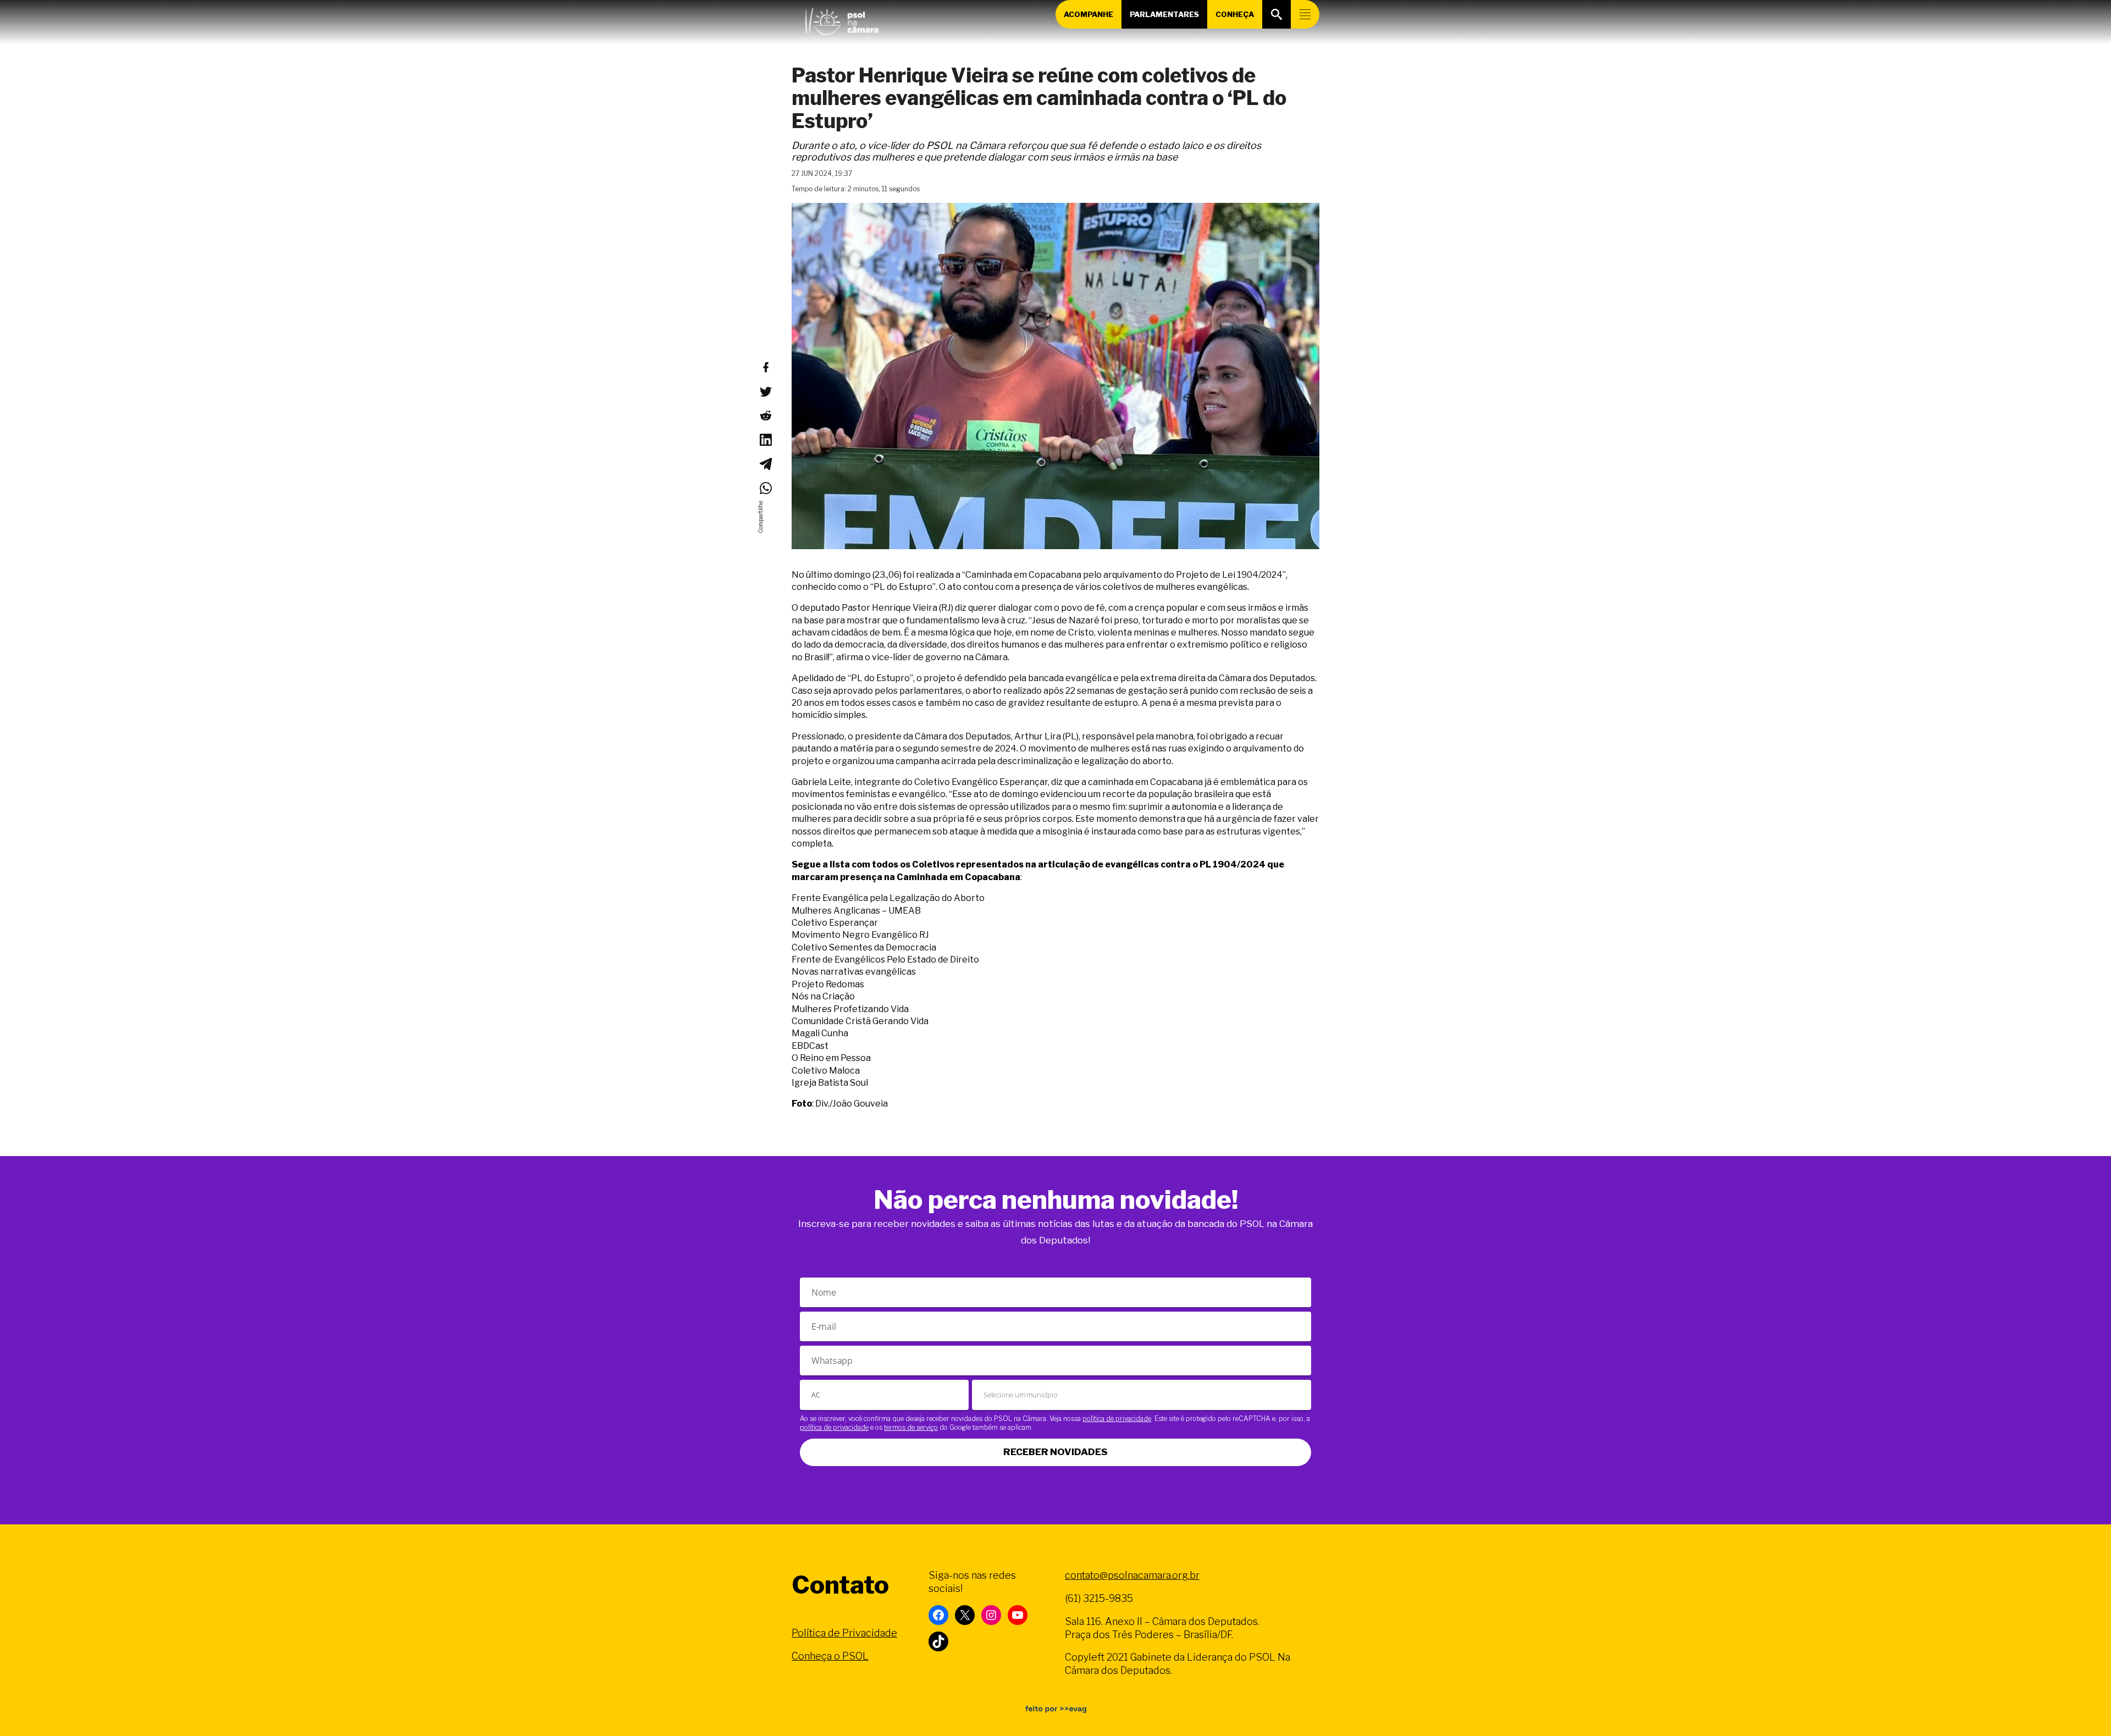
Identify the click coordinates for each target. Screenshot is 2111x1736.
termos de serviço (911, 1427)
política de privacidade (1117, 1419)
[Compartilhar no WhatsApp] (765, 488)
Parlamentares (1164, 14)
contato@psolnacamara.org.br (1132, 1575)
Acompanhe (1088, 14)
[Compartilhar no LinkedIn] (765, 440)
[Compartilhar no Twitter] (765, 391)
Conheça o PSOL (830, 1656)
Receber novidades (1055, 1452)
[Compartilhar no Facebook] (765, 367)
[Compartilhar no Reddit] (765, 416)
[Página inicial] (842, 19)
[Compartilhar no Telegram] (765, 464)
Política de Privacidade (844, 1633)
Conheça (1235, 14)
